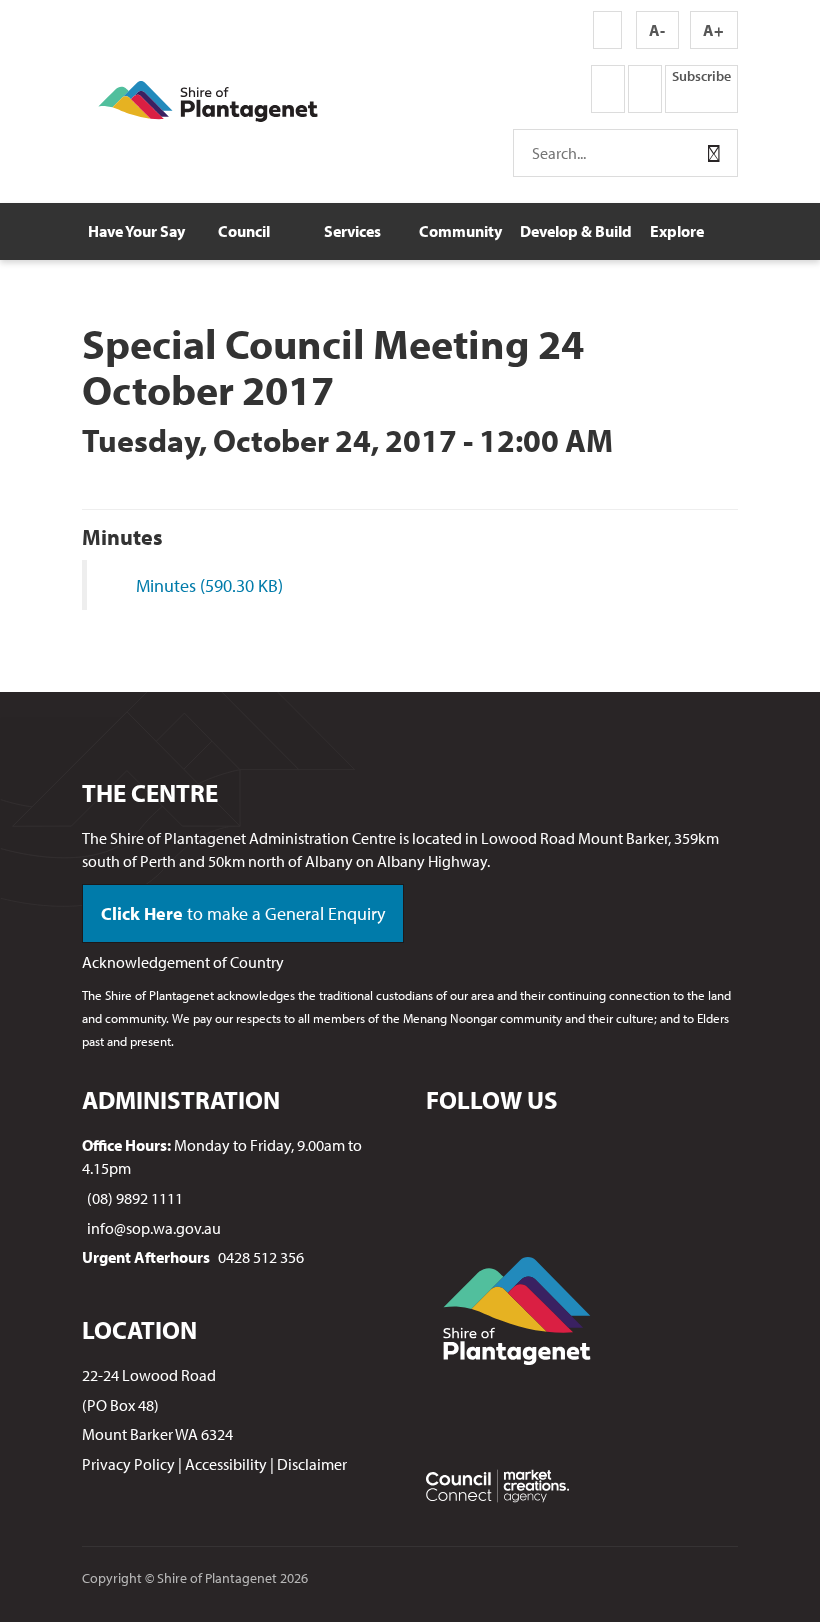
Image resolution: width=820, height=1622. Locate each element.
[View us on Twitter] (645, 89)
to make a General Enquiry (243, 913)
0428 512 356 (261, 1257)
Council (244, 231)
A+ (713, 30)
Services (352, 231)
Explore (677, 231)
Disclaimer (312, 1464)
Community (460, 231)
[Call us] (524, 89)
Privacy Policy (128, 1464)
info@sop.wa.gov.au (154, 1228)
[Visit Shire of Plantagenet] (208, 99)
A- (657, 30)
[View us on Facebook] (608, 89)
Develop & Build (571, 231)
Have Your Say (136, 231)
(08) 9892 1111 (135, 1198)
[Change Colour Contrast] (607, 30)
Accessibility (226, 1464)
